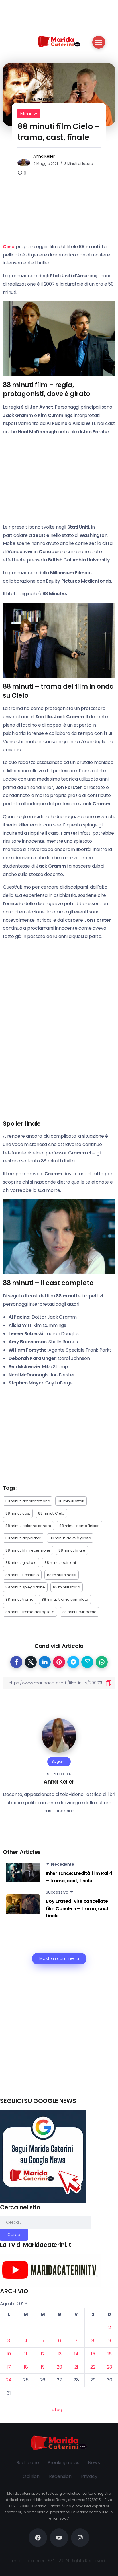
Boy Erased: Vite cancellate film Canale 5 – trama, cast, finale (78, 1908)
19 (43, 2367)
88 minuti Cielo (51, 1513)
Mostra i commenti (59, 1958)
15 (93, 2354)
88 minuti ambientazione (28, 1501)
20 (59, 2367)
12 (43, 2354)
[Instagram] (80, 2538)
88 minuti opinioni (60, 1563)
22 (93, 2367)
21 (76, 2367)
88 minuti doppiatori (23, 1538)
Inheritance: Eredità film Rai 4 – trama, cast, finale (79, 1877)
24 (9, 2380)
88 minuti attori (71, 1501)
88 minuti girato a (21, 1563)
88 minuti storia (67, 1587)
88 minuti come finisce (79, 1526)
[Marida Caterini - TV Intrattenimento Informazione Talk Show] (59, 41)
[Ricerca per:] (46, 2222)
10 (9, 2354)
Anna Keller (44, 156)
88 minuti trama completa (65, 1599)
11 (26, 2354)
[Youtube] (59, 2538)
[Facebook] (38, 2538)
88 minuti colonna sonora (28, 1526)
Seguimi (59, 1761)
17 (9, 2367)
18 (26, 2367)
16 (110, 2354)
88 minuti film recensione (28, 1550)
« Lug (57, 2410)
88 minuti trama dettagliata (30, 1612)
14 (76, 2354)
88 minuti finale (72, 1550)
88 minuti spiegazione (25, 1587)
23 (109, 2367)
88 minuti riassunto (22, 1575)
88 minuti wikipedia (79, 1612)
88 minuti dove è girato (70, 1538)
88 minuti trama (19, 1599)
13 (60, 2354)
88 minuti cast (18, 1513)
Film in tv (29, 113)
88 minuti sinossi (62, 1575)
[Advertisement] (59, 2038)
